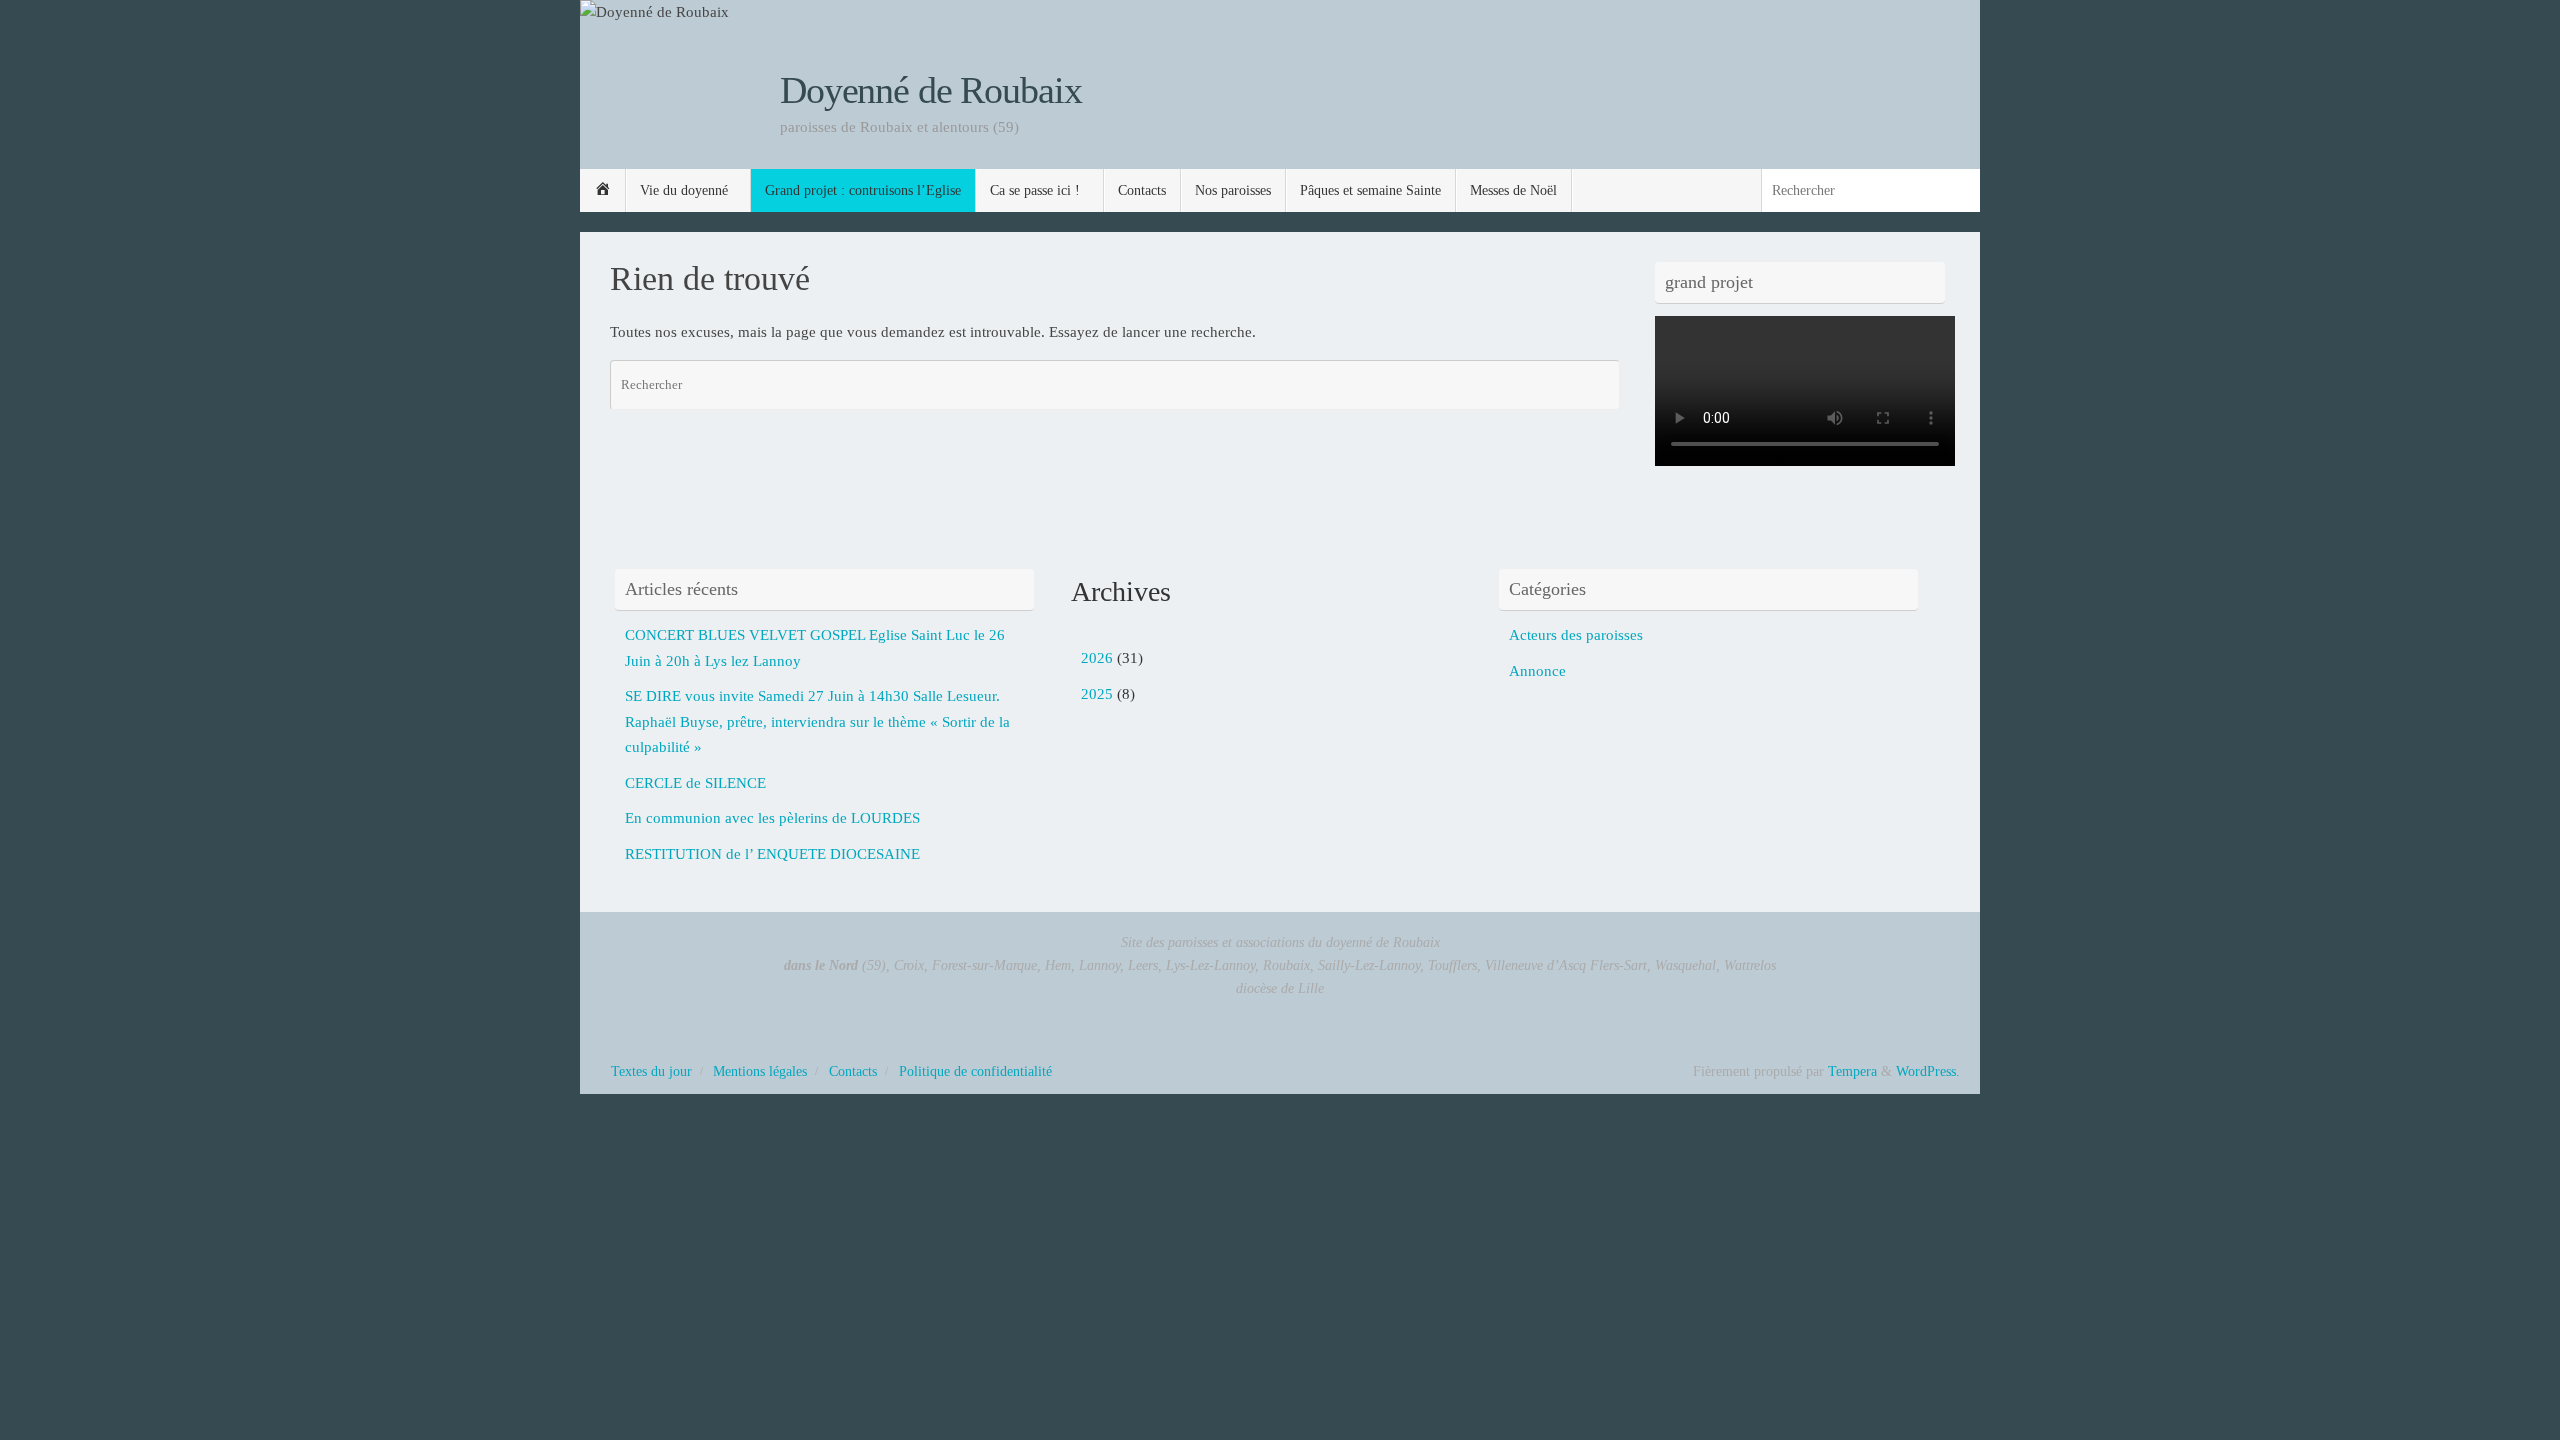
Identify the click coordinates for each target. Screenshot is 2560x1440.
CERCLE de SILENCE (695, 783)
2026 (1097, 658)
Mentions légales (760, 1071)
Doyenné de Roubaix (930, 90)
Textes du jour (651, 1071)
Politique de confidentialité (975, 1071)
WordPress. (1928, 1071)
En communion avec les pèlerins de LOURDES (772, 818)
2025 (1097, 694)
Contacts (853, 1071)
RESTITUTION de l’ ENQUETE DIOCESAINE (772, 854)
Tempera (1852, 1071)
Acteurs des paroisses (1576, 635)
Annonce (1537, 671)
